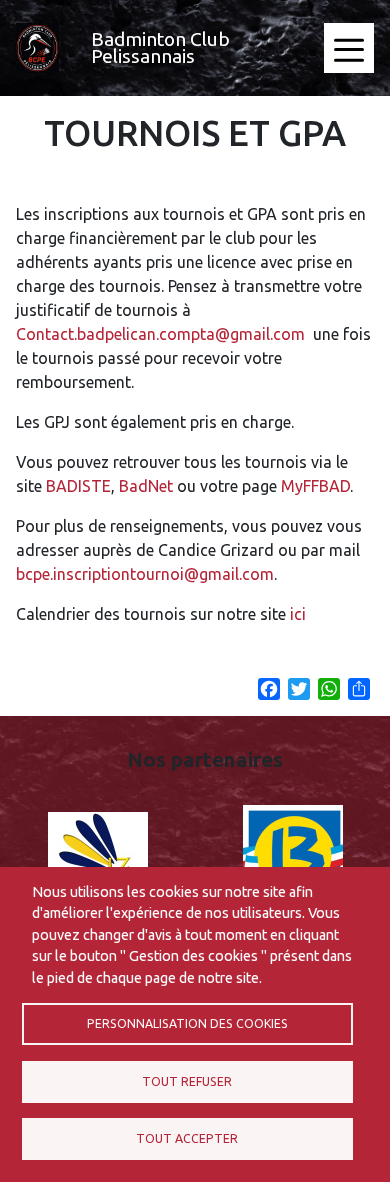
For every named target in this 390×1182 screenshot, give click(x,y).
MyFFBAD (315, 486)
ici (298, 614)
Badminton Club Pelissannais (160, 47)
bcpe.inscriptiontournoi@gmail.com (145, 574)
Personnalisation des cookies (187, 1023)
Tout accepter (187, 1138)
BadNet (146, 486)
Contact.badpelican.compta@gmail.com (160, 334)
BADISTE (78, 486)
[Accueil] (37, 48)
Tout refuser (187, 1081)
